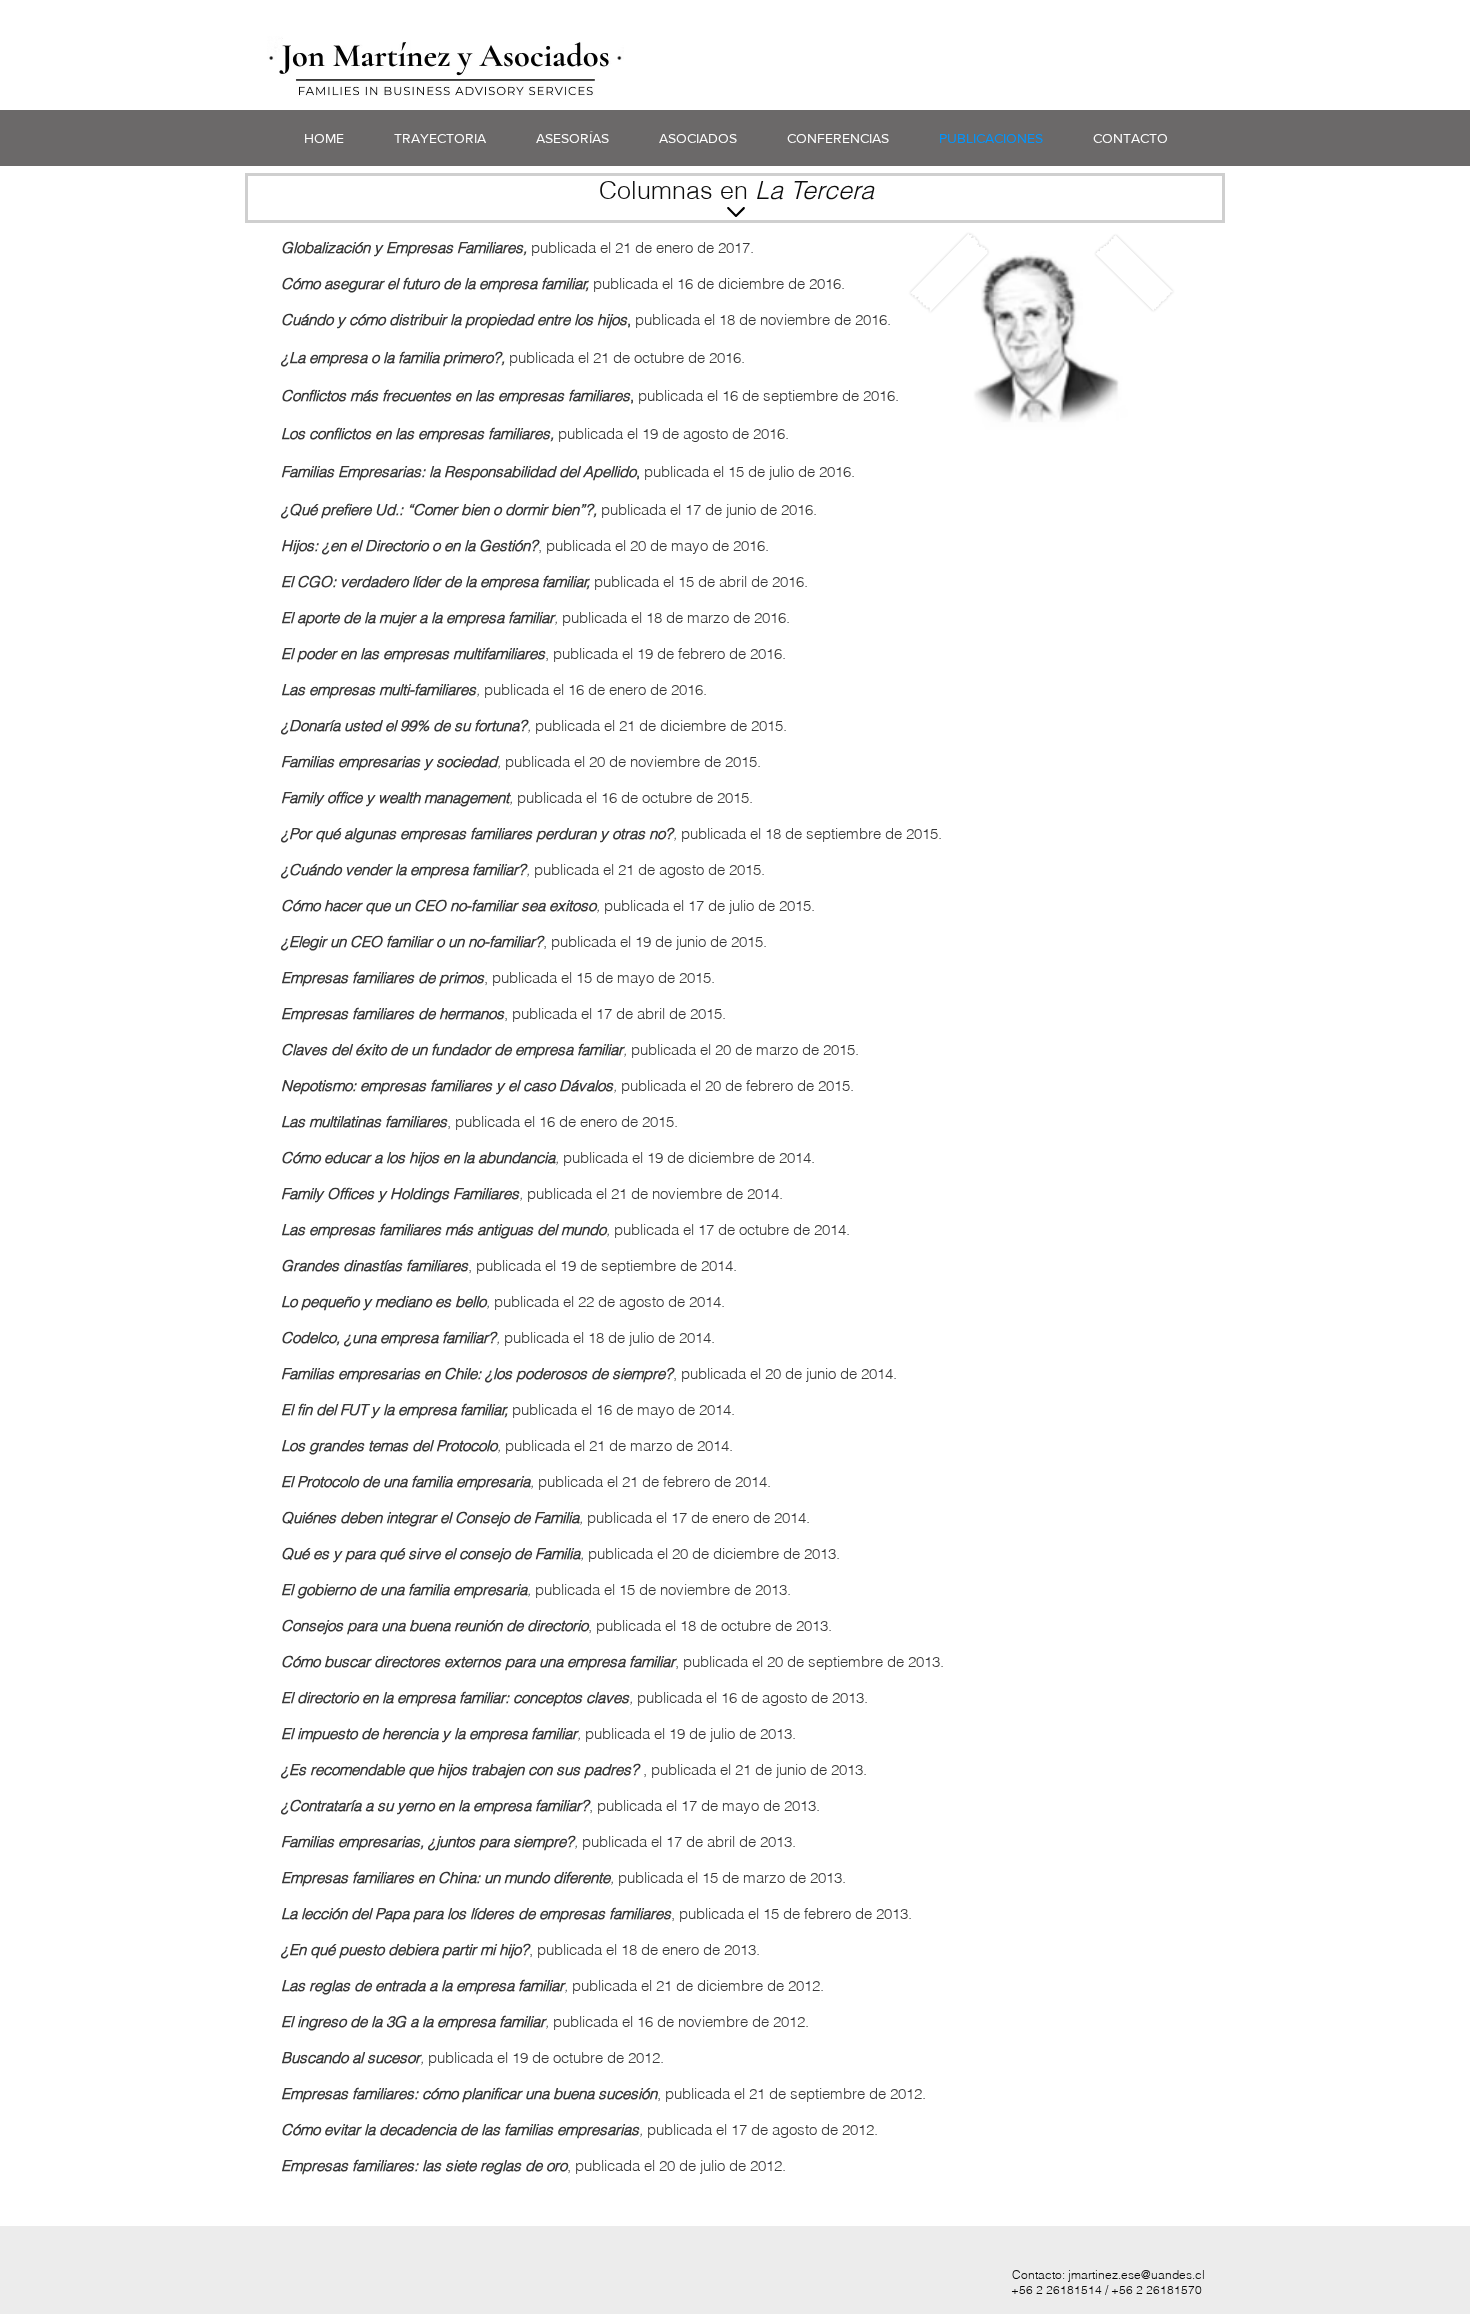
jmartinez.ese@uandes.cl (1136, 2274)
